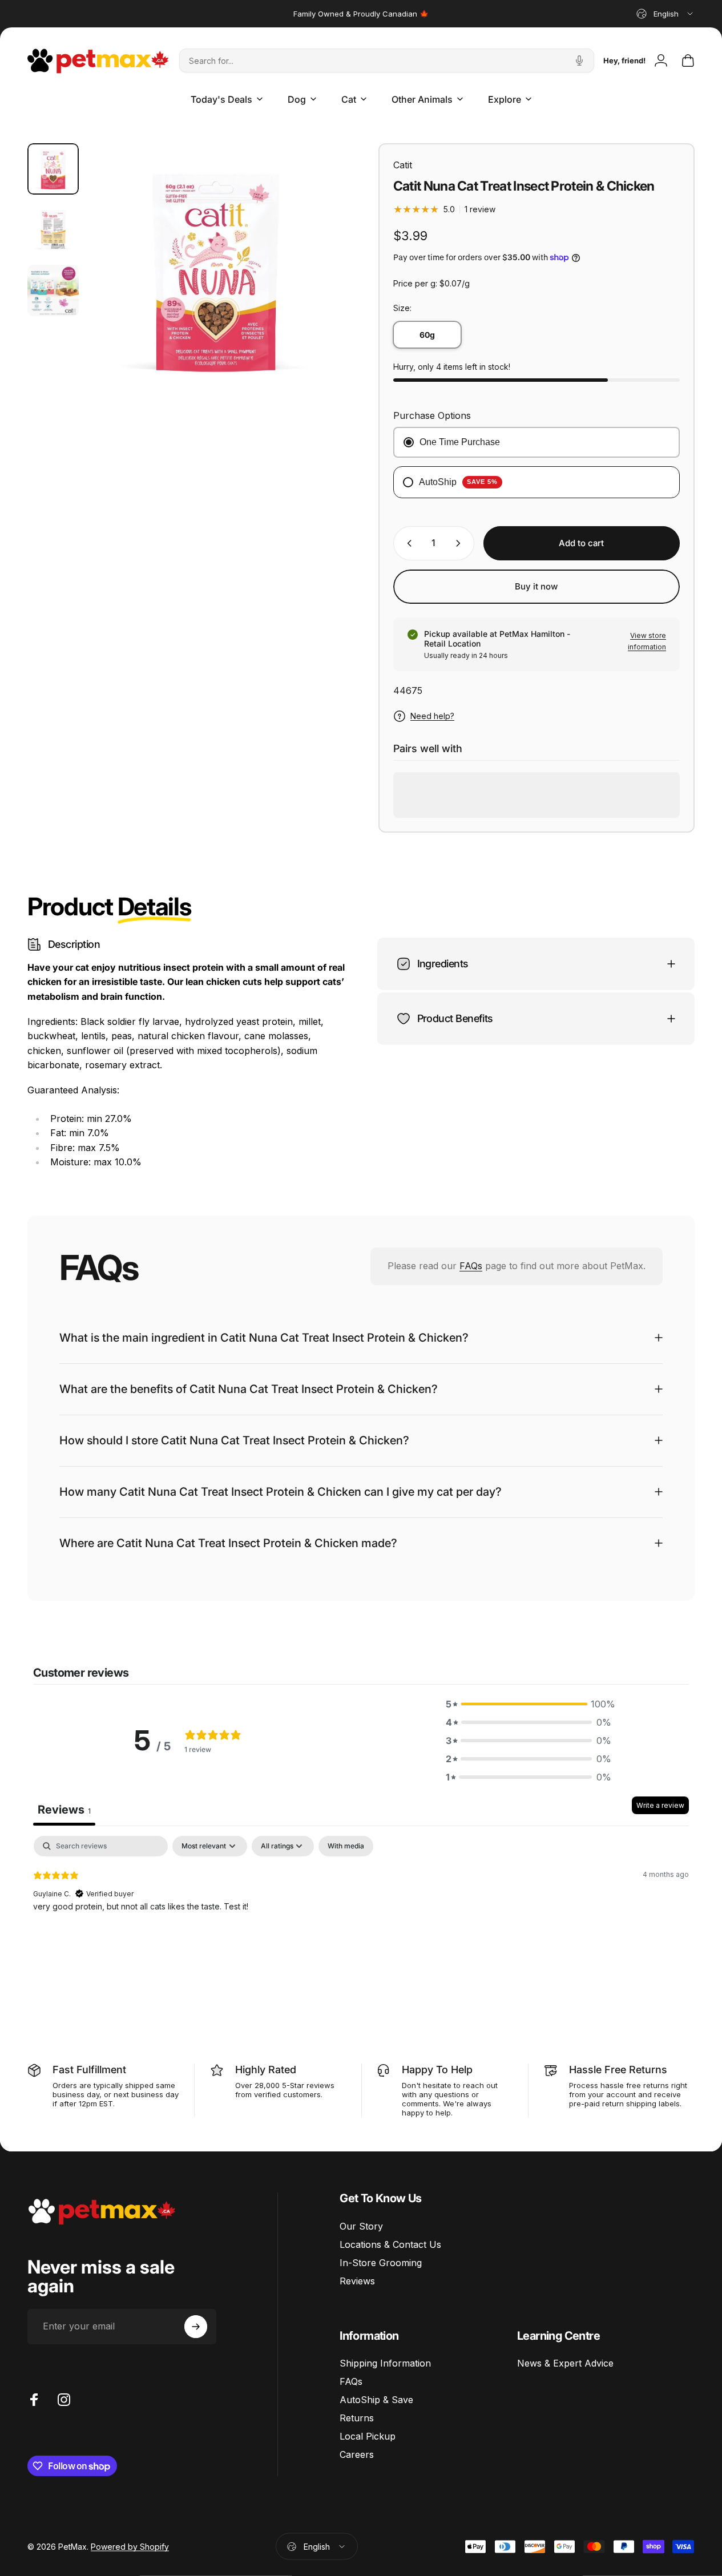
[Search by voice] (579, 60)
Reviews (357, 2281)
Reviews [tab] (64, 1810)
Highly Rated (266, 2070)
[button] (529, 1704)
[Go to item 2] (53, 229)
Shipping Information (385, 2363)
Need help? (432, 716)
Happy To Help (437, 2070)
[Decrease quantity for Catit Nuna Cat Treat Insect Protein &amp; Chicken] (407, 543)
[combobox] (665, 14)
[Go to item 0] (53, 169)
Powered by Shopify (130, 2547)
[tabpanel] (361, 1909)
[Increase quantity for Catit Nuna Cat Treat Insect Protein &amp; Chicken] (461, 543)
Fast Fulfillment (89, 2070)
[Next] (314, 289)
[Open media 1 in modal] (216, 271)
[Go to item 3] (53, 290)
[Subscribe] (196, 2327)
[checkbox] (346, 1846)
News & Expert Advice (565, 2363)
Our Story (361, 2226)
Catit (403, 165)
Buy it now (536, 586)
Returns (357, 2418)
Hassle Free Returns (618, 2070)
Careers (357, 2454)
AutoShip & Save (376, 2400)
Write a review (660, 1805)
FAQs (471, 1266)
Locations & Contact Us (390, 2244)
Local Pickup (368, 2436)
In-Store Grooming (381, 2263)
